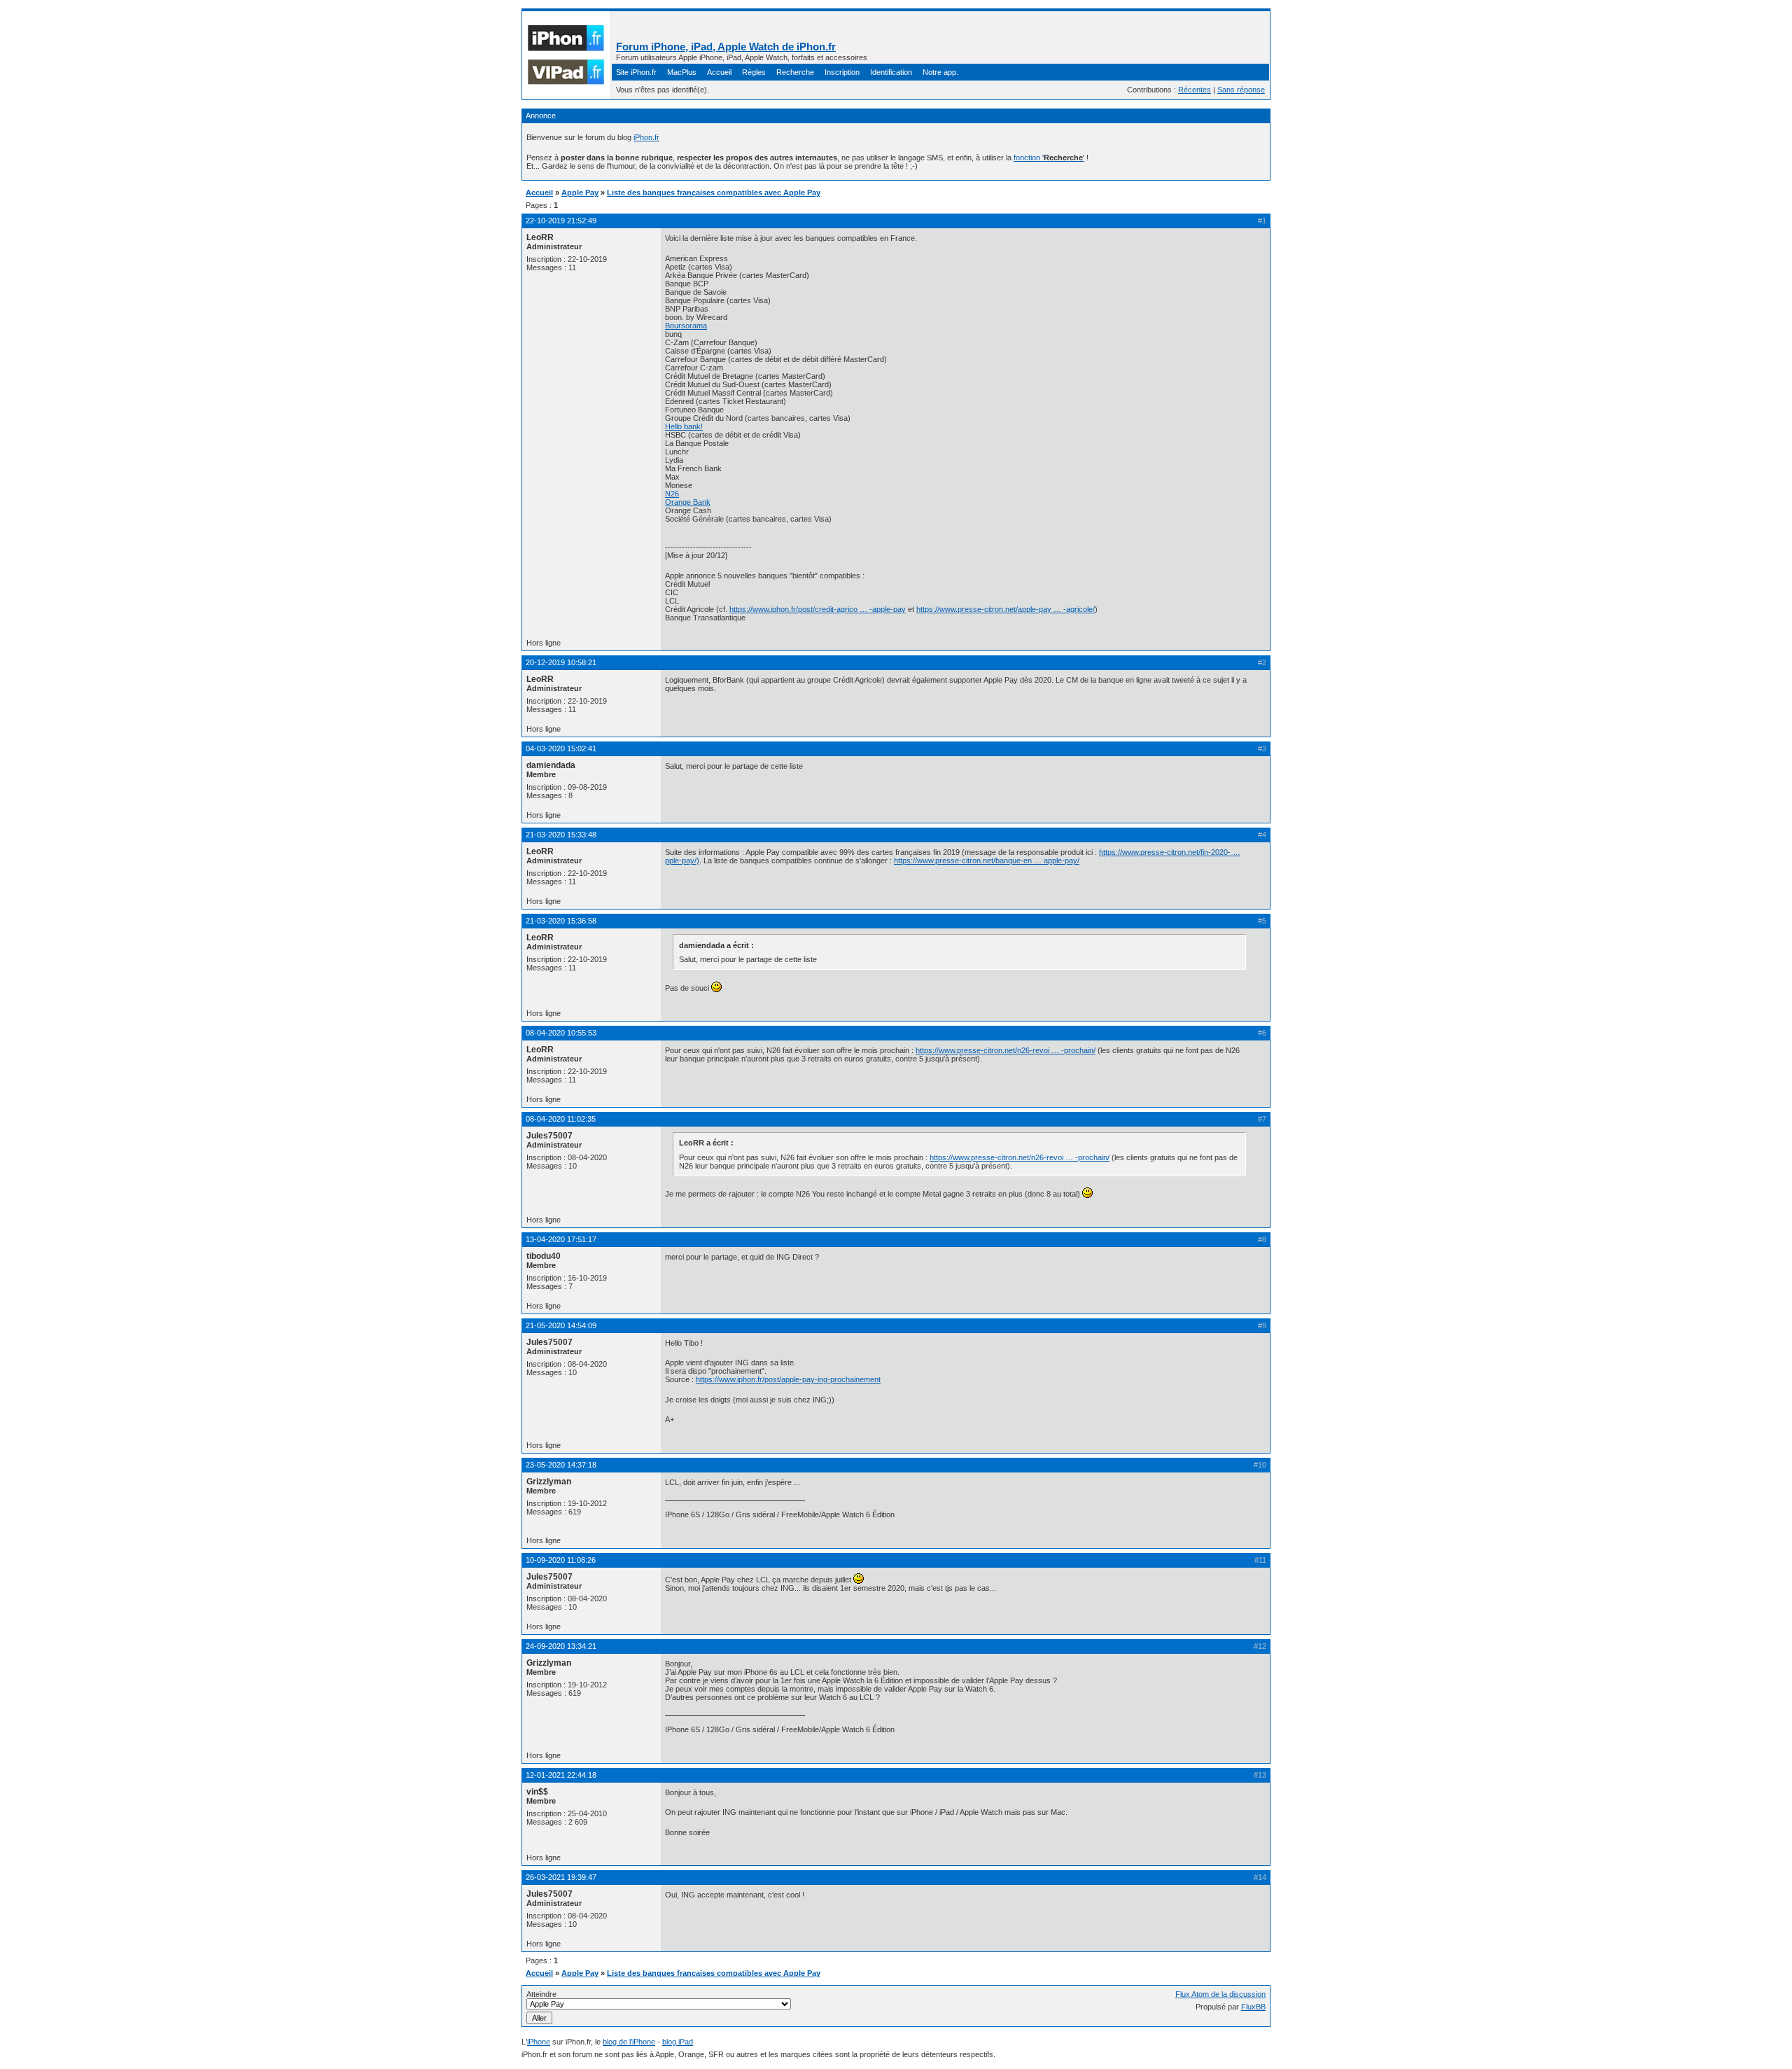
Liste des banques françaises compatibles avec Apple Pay (714, 193)
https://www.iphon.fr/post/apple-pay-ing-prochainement (788, 1379)
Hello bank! (684, 426)
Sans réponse (1241, 90)
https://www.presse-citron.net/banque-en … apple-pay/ (987, 861)
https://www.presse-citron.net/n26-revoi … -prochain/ (1006, 1050)
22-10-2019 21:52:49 (561, 221)
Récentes (1195, 90)
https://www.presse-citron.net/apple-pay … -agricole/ (1006, 609)
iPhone (539, 2042)
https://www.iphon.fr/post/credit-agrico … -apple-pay (818, 609)
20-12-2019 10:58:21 (561, 662)
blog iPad (678, 2042)
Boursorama (686, 326)
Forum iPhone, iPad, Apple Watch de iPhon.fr (726, 47)
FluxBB (1253, 2007)
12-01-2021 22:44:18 (561, 1775)
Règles (754, 72)
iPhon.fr (646, 137)
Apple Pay (580, 193)
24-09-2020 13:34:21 (561, 1646)
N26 (672, 494)
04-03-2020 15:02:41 (561, 748)
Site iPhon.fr (636, 72)
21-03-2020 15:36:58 (561, 921)
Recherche (795, 72)
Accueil (719, 72)
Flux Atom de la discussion (1220, 1994)
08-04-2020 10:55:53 (561, 1033)
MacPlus (682, 72)
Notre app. (940, 72)
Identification (891, 72)
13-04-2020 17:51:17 (561, 1239)
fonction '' (1049, 158)
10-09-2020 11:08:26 (561, 1560)
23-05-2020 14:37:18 (561, 1465)
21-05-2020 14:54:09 (561, 1325)
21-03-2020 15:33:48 (561, 835)
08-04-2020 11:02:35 (561, 1119)
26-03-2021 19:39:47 (561, 1877)
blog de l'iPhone (629, 2042)
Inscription (842, 72)
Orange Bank (688, 502)
